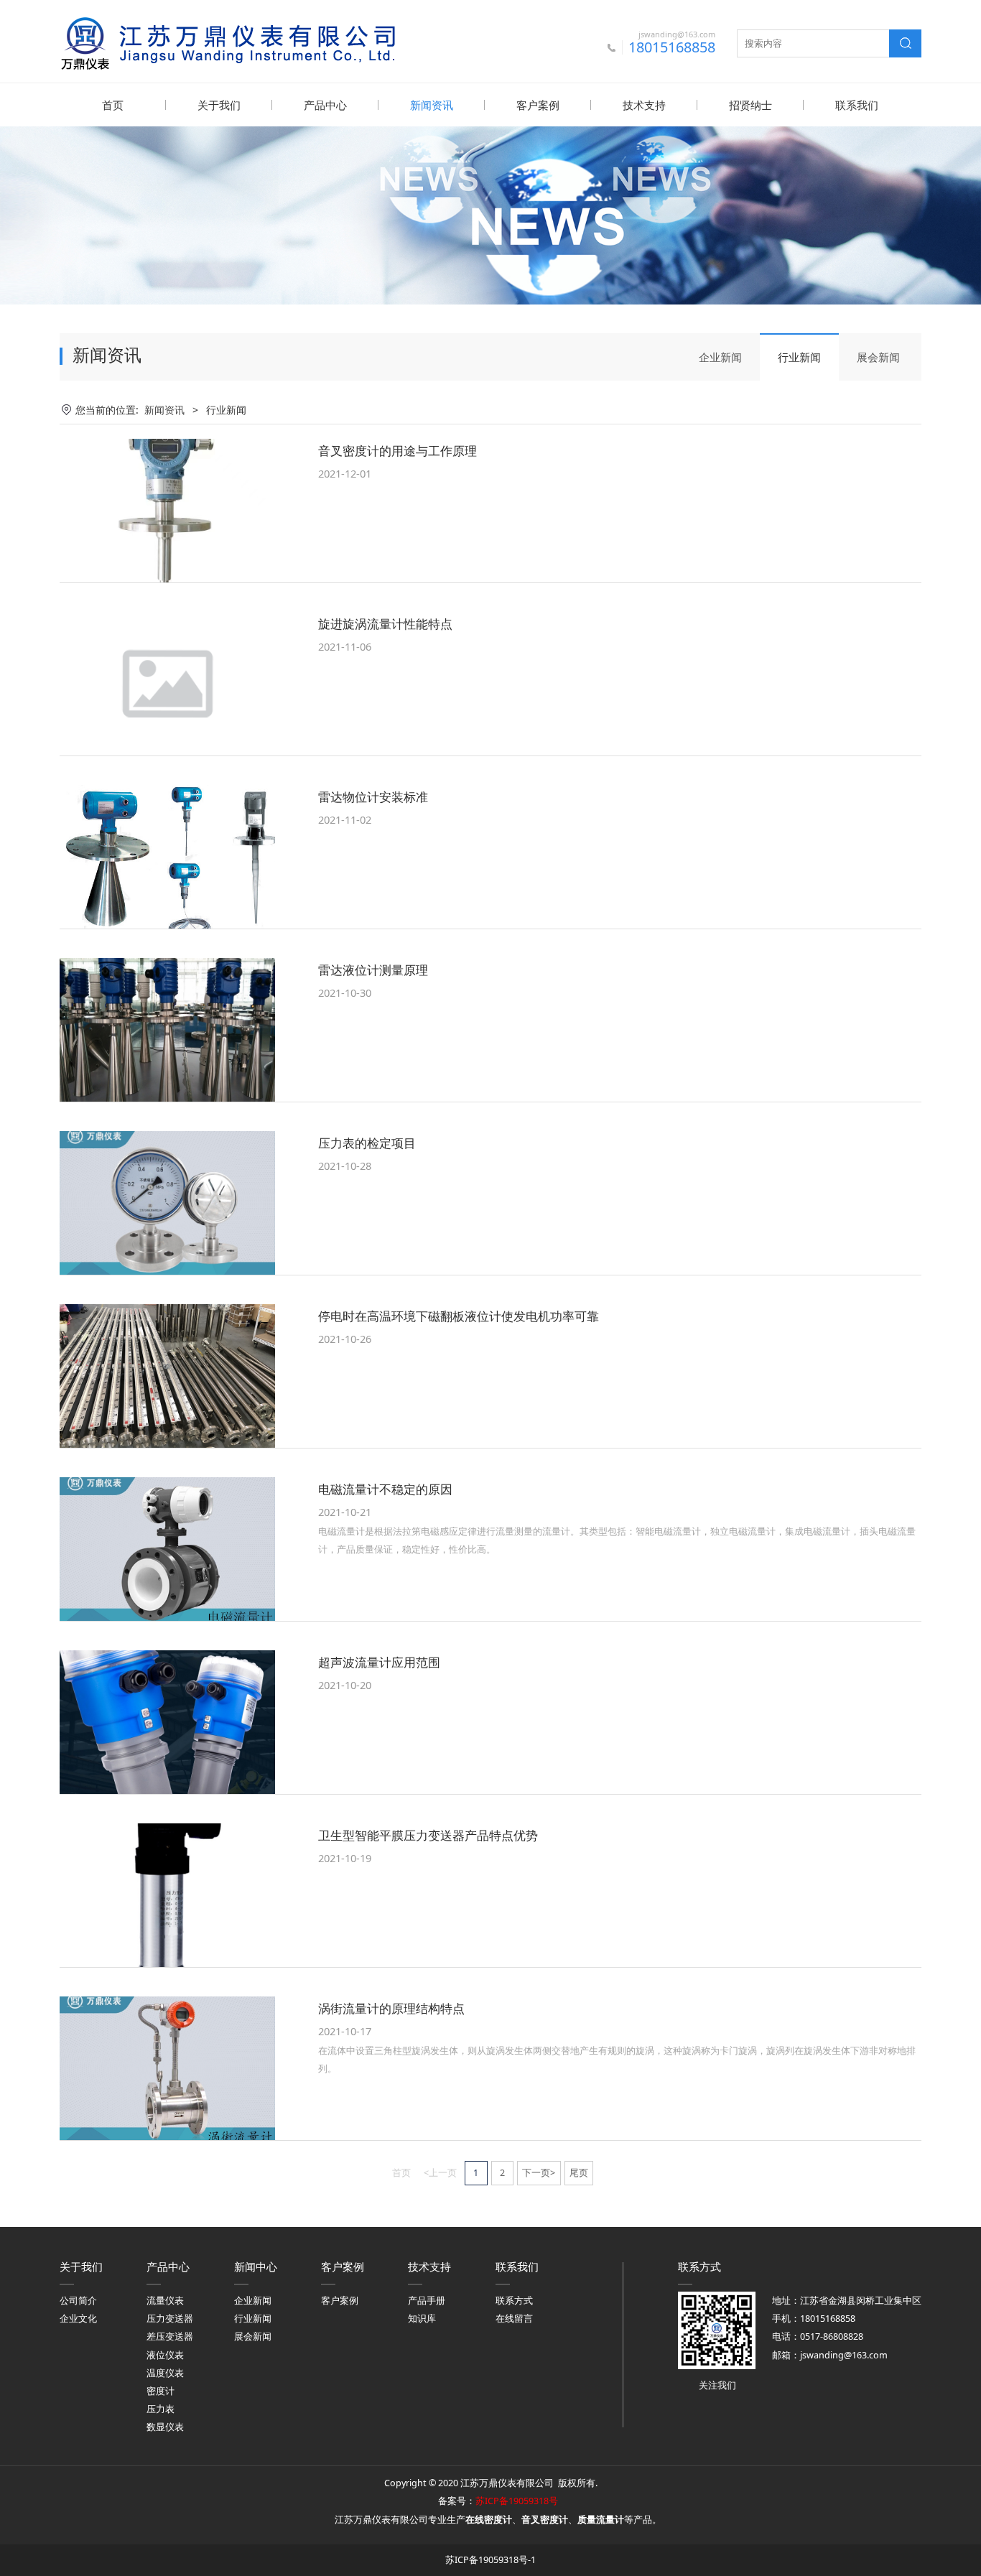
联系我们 (857, 105)
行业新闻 (799, 357)
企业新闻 (720, 357)
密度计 (161, 2391)
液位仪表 (165, 2355)
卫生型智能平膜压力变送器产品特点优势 (428, 1835)
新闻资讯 (432, 105)
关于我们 (219, 105)
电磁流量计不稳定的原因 (385, 1489)
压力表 (161, 2409)
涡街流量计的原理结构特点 (391, 2008)
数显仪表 (165, 2427)
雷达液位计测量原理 (373, 970)
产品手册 (427, 2301)
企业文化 (78, 2319)
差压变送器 (170, 2336)
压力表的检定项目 (367, 1143)
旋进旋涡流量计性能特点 (385, 624)
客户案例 (538, 105)
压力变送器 (170, 2319)
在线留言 (514, 2319)
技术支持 (644, 105)
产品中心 (325, 105)
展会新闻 (878, 357)
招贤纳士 (750, 105)
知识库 (422, 2319)
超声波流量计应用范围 (379, 1662)
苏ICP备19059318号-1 (490, 2560)
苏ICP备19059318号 (517, 2501)
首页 (113, 105)
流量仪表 (165, 2301)
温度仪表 (165, 2373)
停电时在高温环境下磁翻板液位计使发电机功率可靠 (459, 1316)
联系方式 (514, 2301)
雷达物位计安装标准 (373, 797)
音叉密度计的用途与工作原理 (397, 451)
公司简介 (78, 2301)
